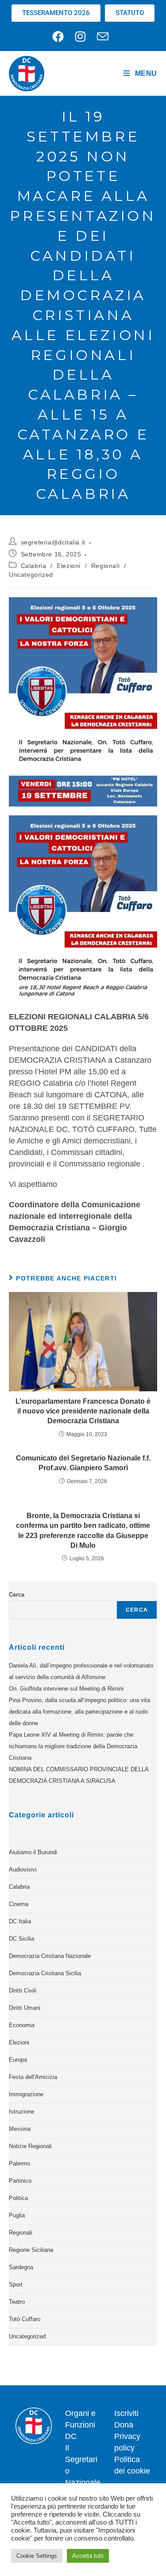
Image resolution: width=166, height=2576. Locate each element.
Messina (20, 2129)
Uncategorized (31, 575)
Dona (124, 2425)
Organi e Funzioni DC (80, 2425)
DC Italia (20, 1921)
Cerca (17, 1595)
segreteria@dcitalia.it (53, 542)
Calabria (34, 566)
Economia (22, 2025)
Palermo (19, 2163)
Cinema (19, 1904)
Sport (16, 2284)
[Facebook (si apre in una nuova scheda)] (61, 36)
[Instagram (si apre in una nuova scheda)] (80, 36)
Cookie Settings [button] (37, 2556)
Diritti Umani (25, 2008)
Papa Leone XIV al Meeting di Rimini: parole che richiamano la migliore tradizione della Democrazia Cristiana (73, 1746)
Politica (18, 2198)
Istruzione (21, 2112)
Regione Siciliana (31, 2250)
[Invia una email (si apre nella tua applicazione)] (103, 36)
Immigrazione (26, 2094)
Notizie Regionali (30, 2146)
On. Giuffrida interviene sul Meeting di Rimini (66, 1689)
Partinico (20, 2181)
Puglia (17, 2215)
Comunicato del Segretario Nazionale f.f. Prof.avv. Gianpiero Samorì (83, 1463)
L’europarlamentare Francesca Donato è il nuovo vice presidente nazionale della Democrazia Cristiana (83, 1411)
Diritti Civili (23, 1991)
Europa (18, 2060)
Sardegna (21, 2267)
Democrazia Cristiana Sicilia (45, 1973)
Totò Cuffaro (25, 2319)
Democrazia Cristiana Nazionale (50, 1956)
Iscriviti (126, 2413)
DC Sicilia (21, 1939)
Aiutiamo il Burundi (33, 1852)
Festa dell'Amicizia (33, 2077)
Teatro (17, 2302)
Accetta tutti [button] (88, 2556)
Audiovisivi (23, 1869)
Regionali (105, 566)
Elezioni (69, 566)
